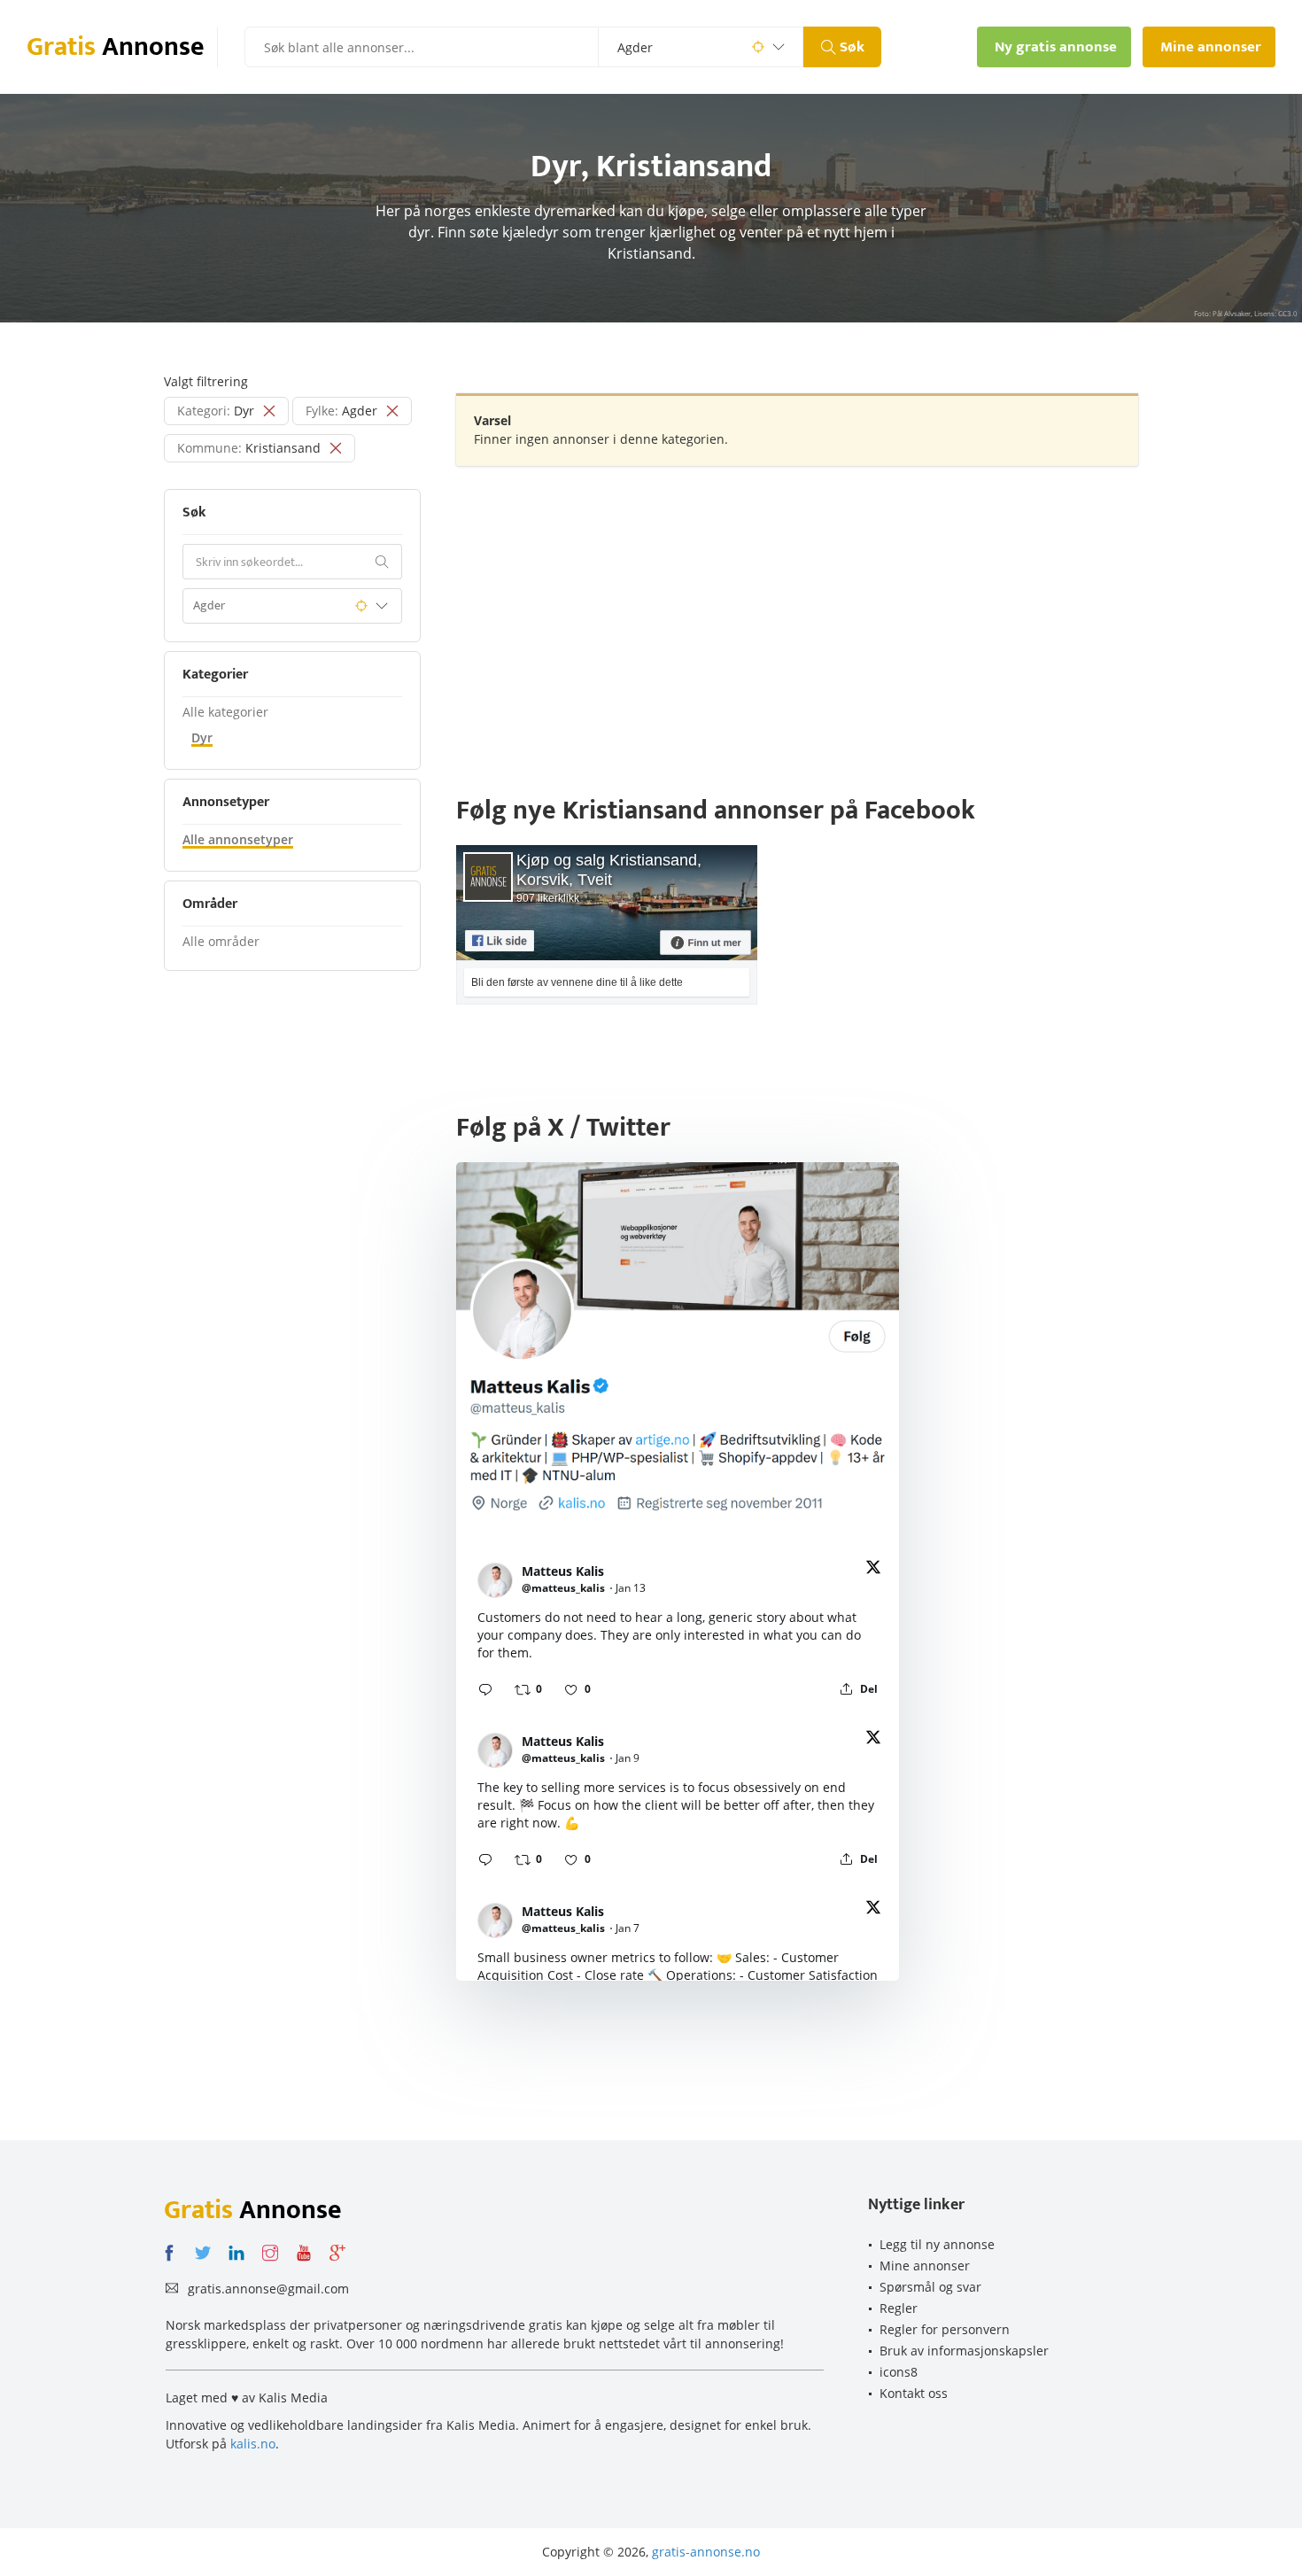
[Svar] (485, 1689)
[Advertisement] (797, 608)
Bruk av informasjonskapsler (964, 2351)
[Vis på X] (873, 1570)
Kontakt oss (914, 2393)
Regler (899, 2308)
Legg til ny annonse (937, 2244)
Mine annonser (925, 2266)
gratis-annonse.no (706, 2552)
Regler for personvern (945, 2329)
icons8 (899, 2372)
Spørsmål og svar (930, 2287)
